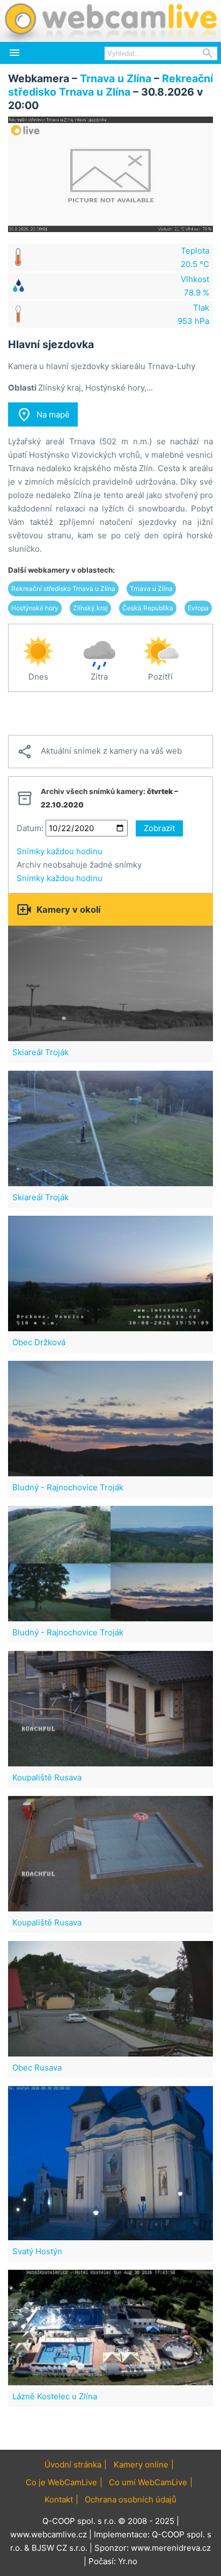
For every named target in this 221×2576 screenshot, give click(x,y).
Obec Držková (39, 1342)
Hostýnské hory (35, 608)
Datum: (30, 828)
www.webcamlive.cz (49, 2534)
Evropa (198, 608)
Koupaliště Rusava (47, 1777)
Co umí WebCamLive (148, 2482)
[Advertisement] (110, 713)
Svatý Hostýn (37, 2251)
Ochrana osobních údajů (131, 2499)
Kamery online (141, 2465)
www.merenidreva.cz (171, 2548)
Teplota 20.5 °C (195, 257)
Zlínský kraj (90, 608)
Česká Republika (148, 608)
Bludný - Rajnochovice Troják (68, 1487)
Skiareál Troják (40, 1052)
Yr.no (128, 2561)
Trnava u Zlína (116, 78)
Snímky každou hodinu (60, 851)
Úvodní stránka (73, 2465)
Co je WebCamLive (61, 2482)
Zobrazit (159, 828)
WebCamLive (110, 21)
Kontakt (59, 2499)
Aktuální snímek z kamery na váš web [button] (99, 752)
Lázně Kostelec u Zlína (55, 2396)
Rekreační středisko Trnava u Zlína (110, 85)
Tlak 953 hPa (193, 314)
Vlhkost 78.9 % (195, 286)
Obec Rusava (37, 2068)
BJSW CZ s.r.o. (60, 2548)
